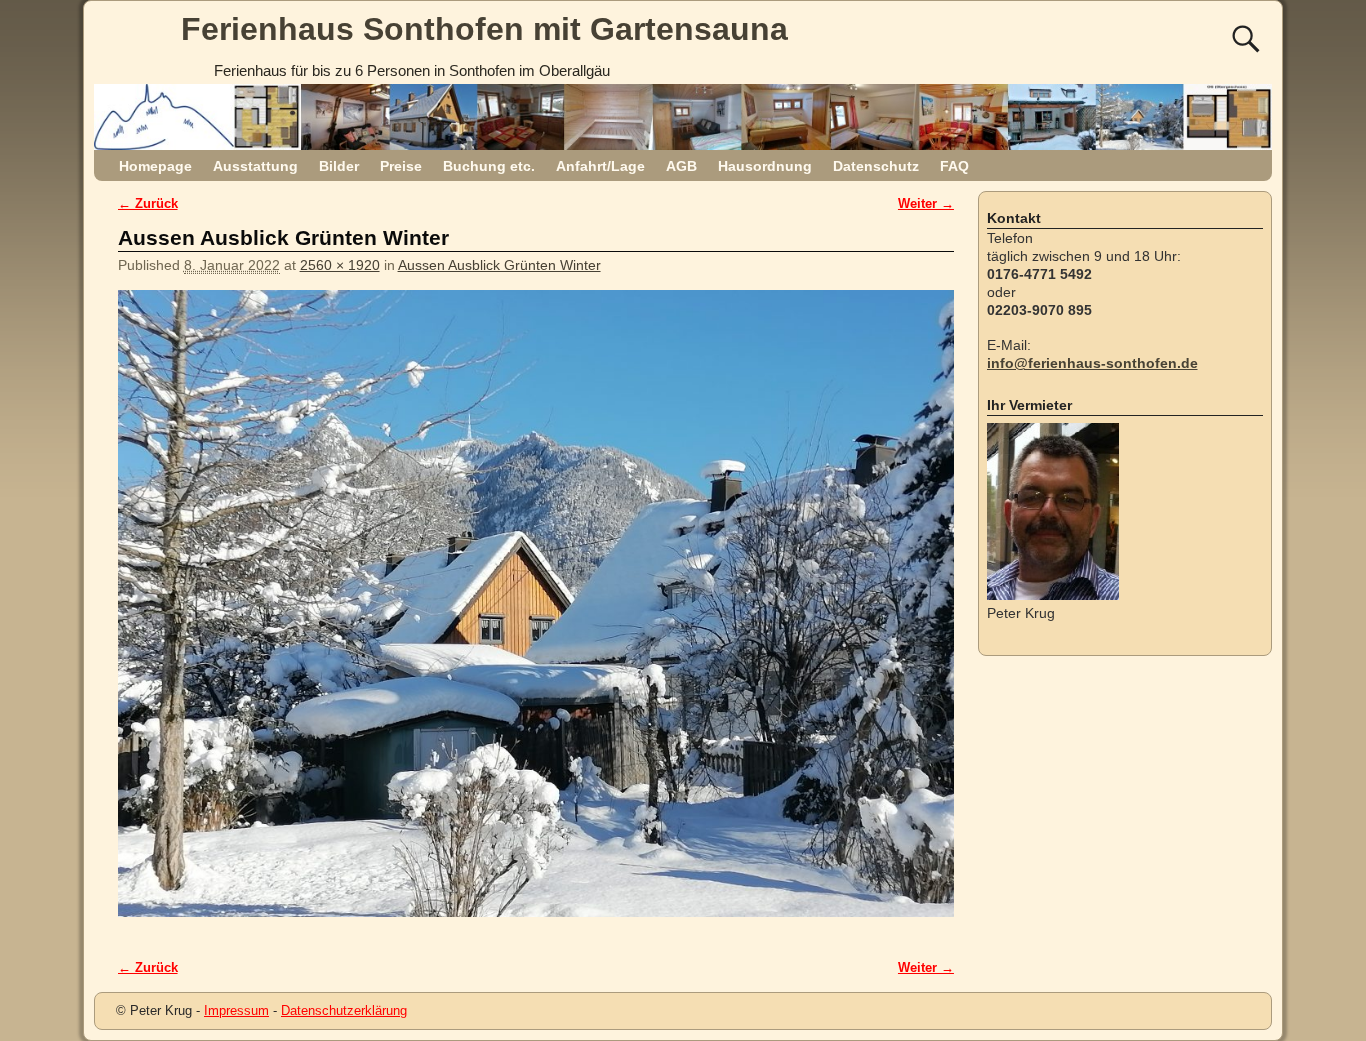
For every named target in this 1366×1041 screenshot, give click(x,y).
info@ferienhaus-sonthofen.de (1092, 363)
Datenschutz (876, 166)
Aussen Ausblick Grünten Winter (499, 265)
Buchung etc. (489, 166)
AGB (681, 166)
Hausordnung (765, 166)
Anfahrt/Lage (600, 166)
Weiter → (926, 204)
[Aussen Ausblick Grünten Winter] (536, 614)
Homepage (155, 166)
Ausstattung (255, 166)
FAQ (954, 166)
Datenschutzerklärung (344, 1010)
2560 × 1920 (340, 265)
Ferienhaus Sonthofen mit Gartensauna (484, 29)
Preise (401, 166)
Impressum (236, 1010)
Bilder (339, 166)
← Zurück (148, 204)
